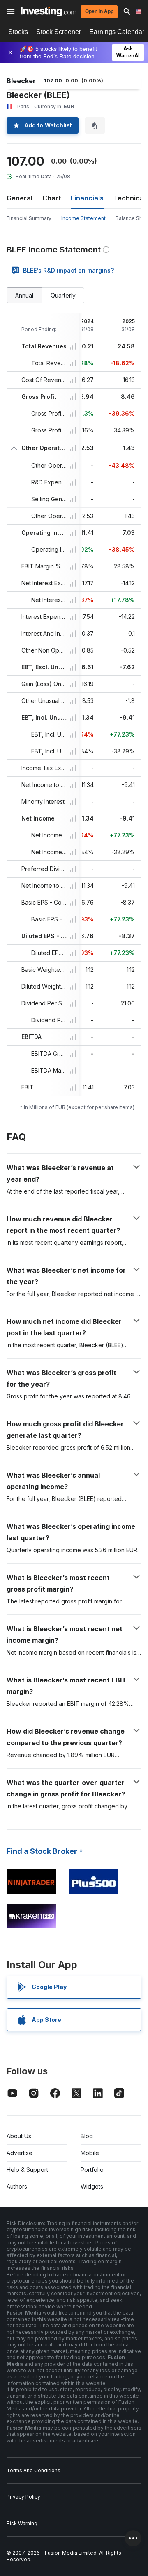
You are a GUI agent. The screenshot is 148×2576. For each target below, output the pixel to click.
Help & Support (27, 2170)
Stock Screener (59, 32)
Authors (17, 2186)
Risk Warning (22, 2523)
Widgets (92, 2186)
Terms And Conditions (34, 2470)
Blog (87, 2136)
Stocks (18, 32)
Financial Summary (29, 218)
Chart (52, 198)
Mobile (90, 2153)
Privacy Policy (23, 2497)
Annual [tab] (24, 295)
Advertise (20, 2153)
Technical (129, 198)
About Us (19, 2136)
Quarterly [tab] (63, 295)
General (20, 198)
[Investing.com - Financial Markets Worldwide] (48, 11)
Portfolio (92, 2170)
